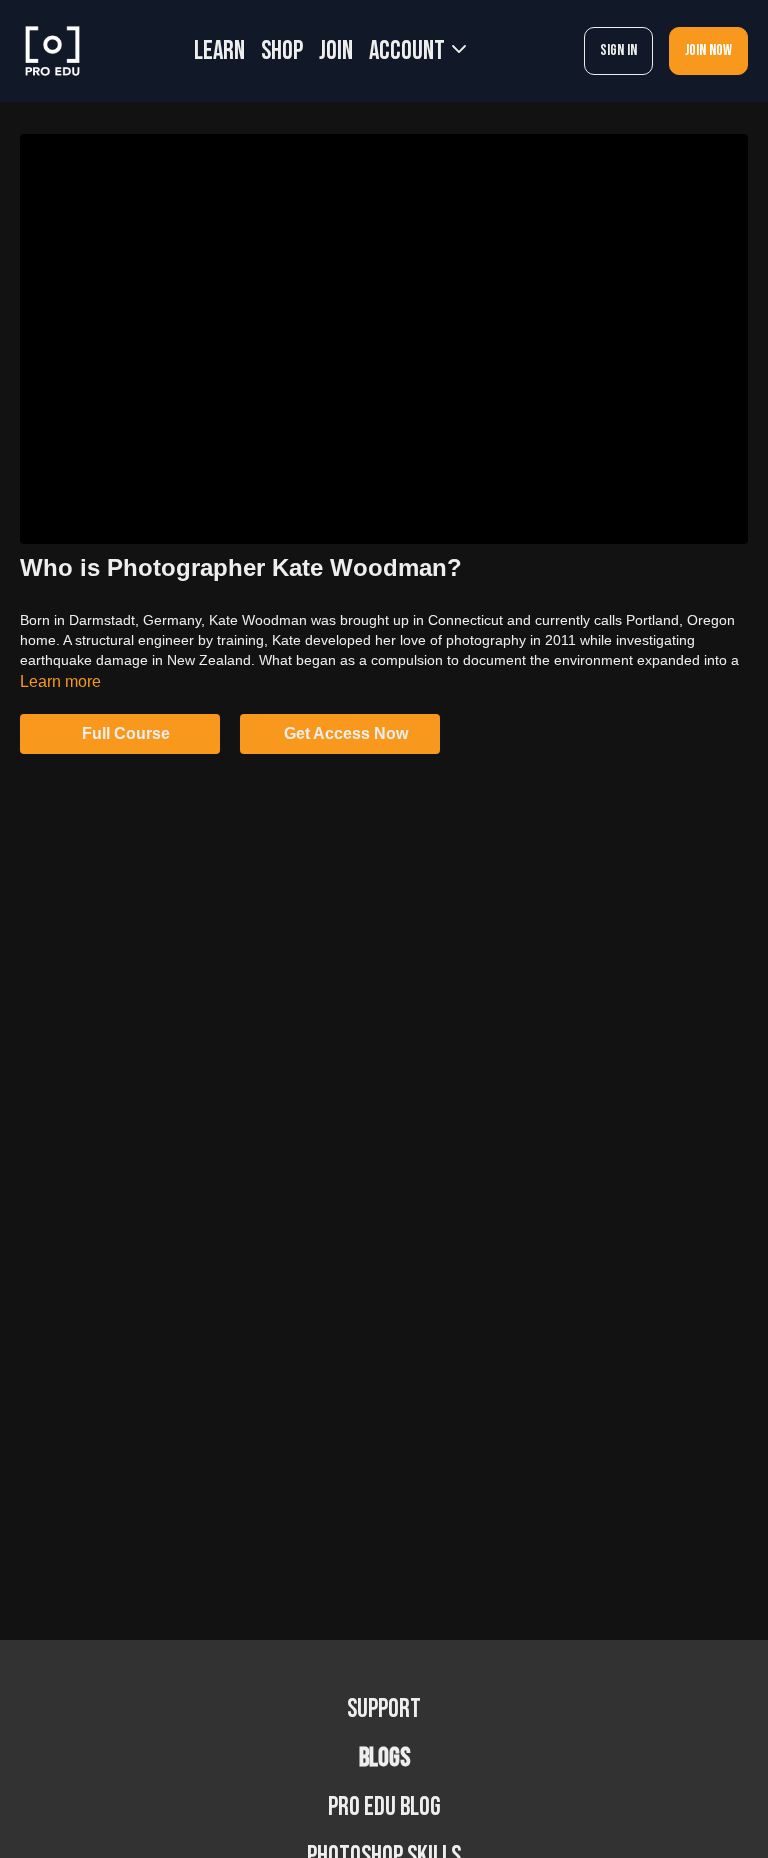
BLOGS (384, 1758)
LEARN (219, 51)
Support (384, 1709)
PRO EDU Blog (384, 1807)
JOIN (336, 51)
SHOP (282, 51)
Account (409, 51)
